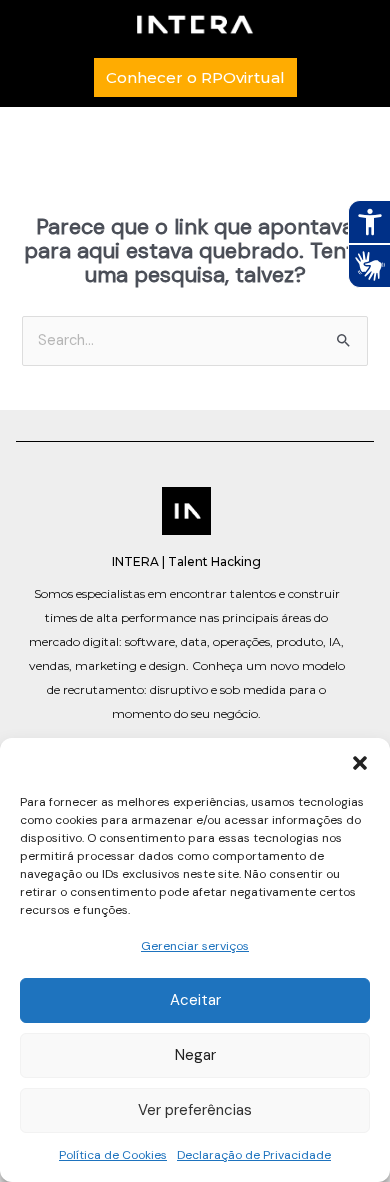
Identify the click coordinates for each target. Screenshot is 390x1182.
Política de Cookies (113, 1155)
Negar (195, 1055)
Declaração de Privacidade (254, 1155)
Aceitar (195, 1000)
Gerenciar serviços (195, 946)
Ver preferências (195, 1110)
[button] (360, 763)
